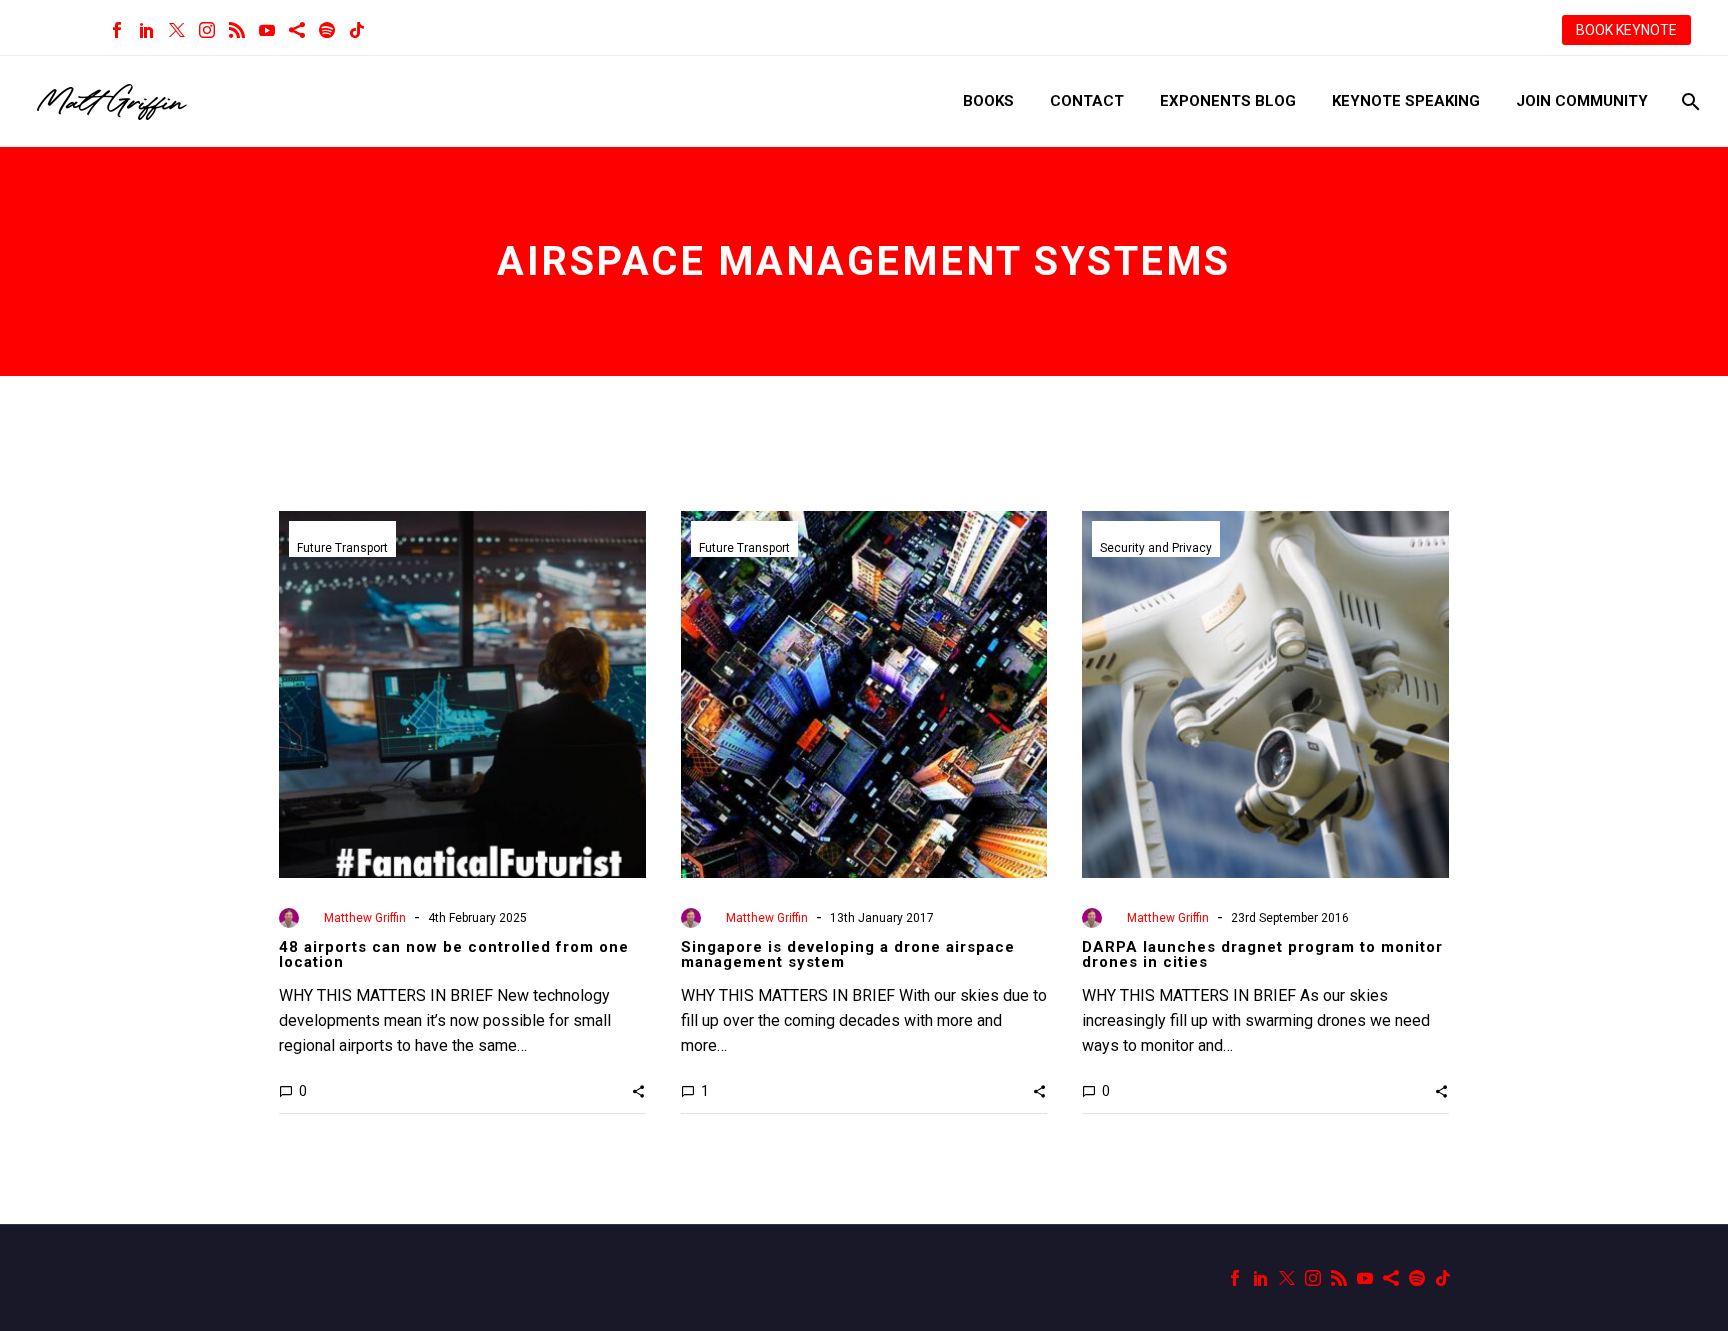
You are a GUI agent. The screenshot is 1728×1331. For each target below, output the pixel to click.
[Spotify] (327, 30)
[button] (638, 1091)
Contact (1087, 101)
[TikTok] (357, 30)
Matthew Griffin (365, 918)
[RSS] (237, 30)
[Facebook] (117, 30)
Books (988, 101)
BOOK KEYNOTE (1626, 30)
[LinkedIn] (147, 30)
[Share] (297, 30)
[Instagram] (207, 30)
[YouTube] (267, 30)
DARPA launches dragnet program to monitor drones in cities (1262, 954)
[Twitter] (177, 30)
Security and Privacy (1156, 548)
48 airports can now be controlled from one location (454, 954)
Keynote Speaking (1406, 101)
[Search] (1688, 101)
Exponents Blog (1228, 101)
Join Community (1582, 101)
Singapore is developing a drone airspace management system (848, 954)
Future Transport (342, 548)
